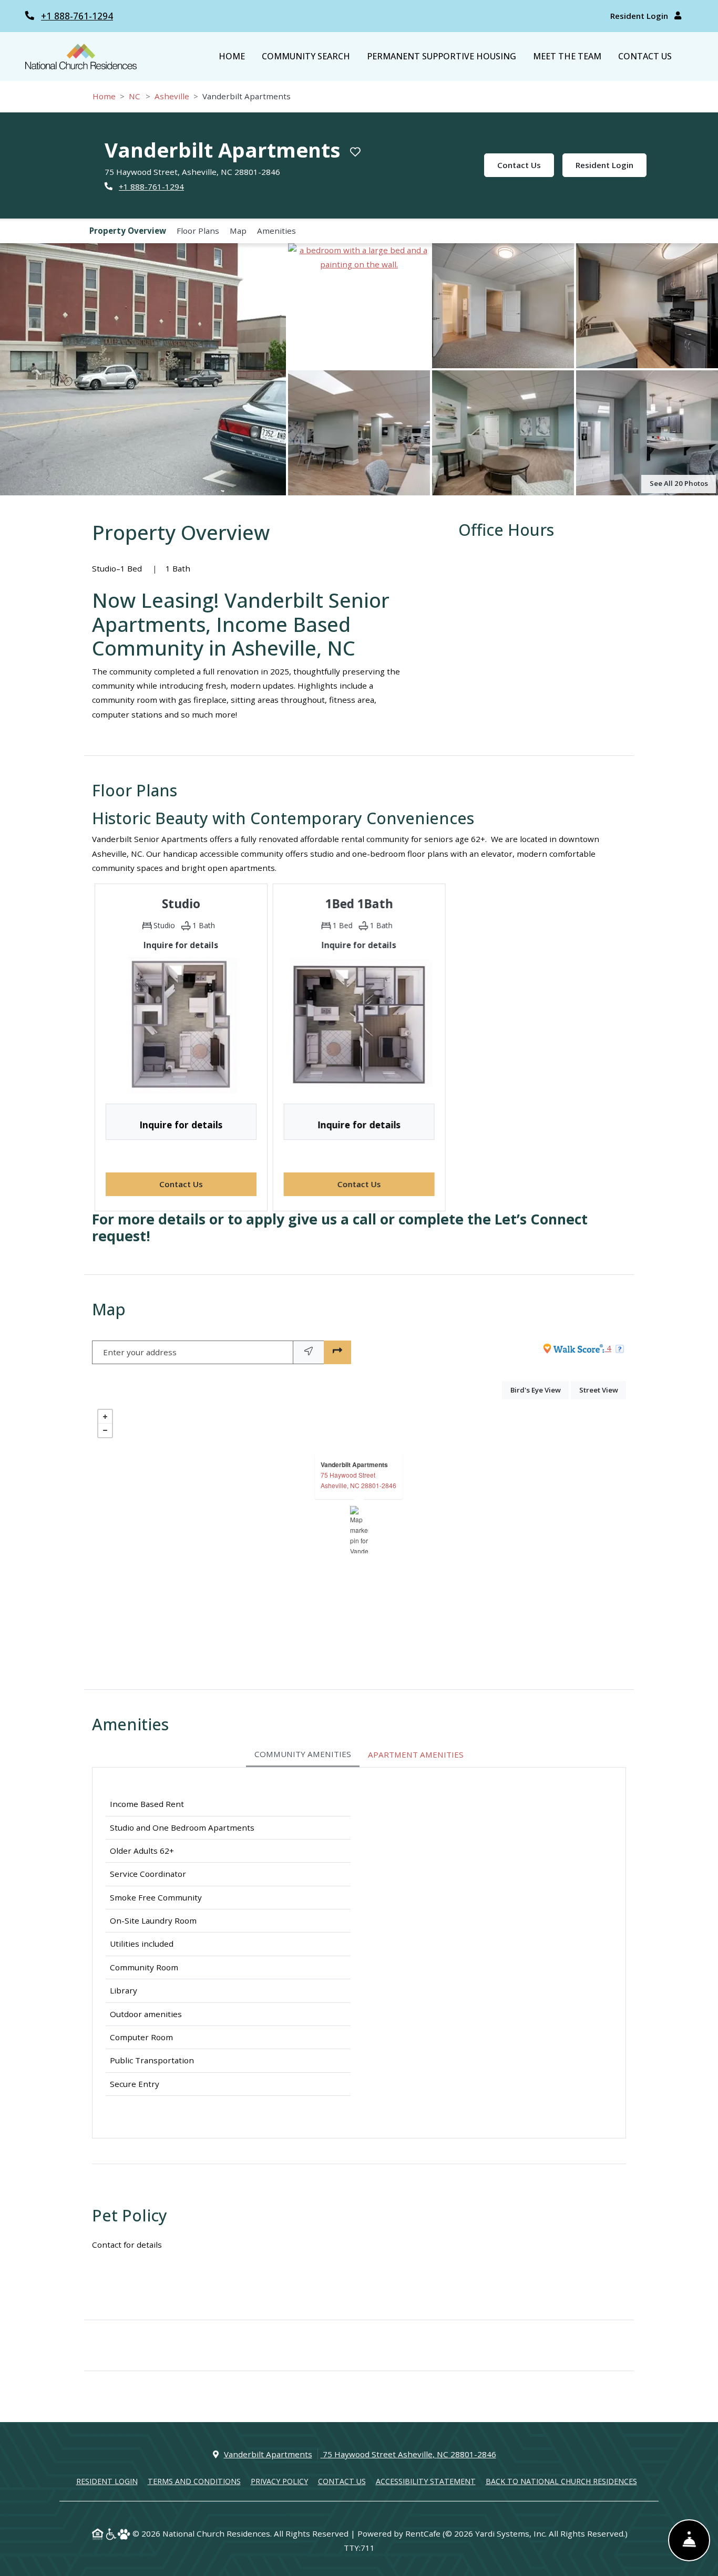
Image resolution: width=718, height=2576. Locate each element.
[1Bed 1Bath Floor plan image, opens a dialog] (359, 1025)
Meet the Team (567, 56)
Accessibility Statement (426, 2481)
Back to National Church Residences (561, 2481)
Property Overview (128, 231)
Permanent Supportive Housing (442, 56)
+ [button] (105, 1417)
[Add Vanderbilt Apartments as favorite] (355, 152)
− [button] (105, 1430)
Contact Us (645, 56)
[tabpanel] (359, 1953)
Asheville (172, 96)
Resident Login (640, 16)
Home (232, 56)
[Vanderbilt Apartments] (359, 1530)
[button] (143, 369)
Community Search (306, 56)
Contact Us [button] (208, 1184)
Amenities (276, 231)
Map (238, 231)
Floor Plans (198, 231)
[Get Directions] (337, 1352)
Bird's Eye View (540, 1390)
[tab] (303, 1755)
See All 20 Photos (679, 483)
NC (135, 96)
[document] (359, 1530)
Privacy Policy (279, 2481)
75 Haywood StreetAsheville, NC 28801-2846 (358, 1480)
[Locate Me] (309, 1352)
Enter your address (140, 1352)
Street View (603, 1390)
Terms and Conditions (194, 2481)
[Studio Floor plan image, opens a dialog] (181, 1025)
